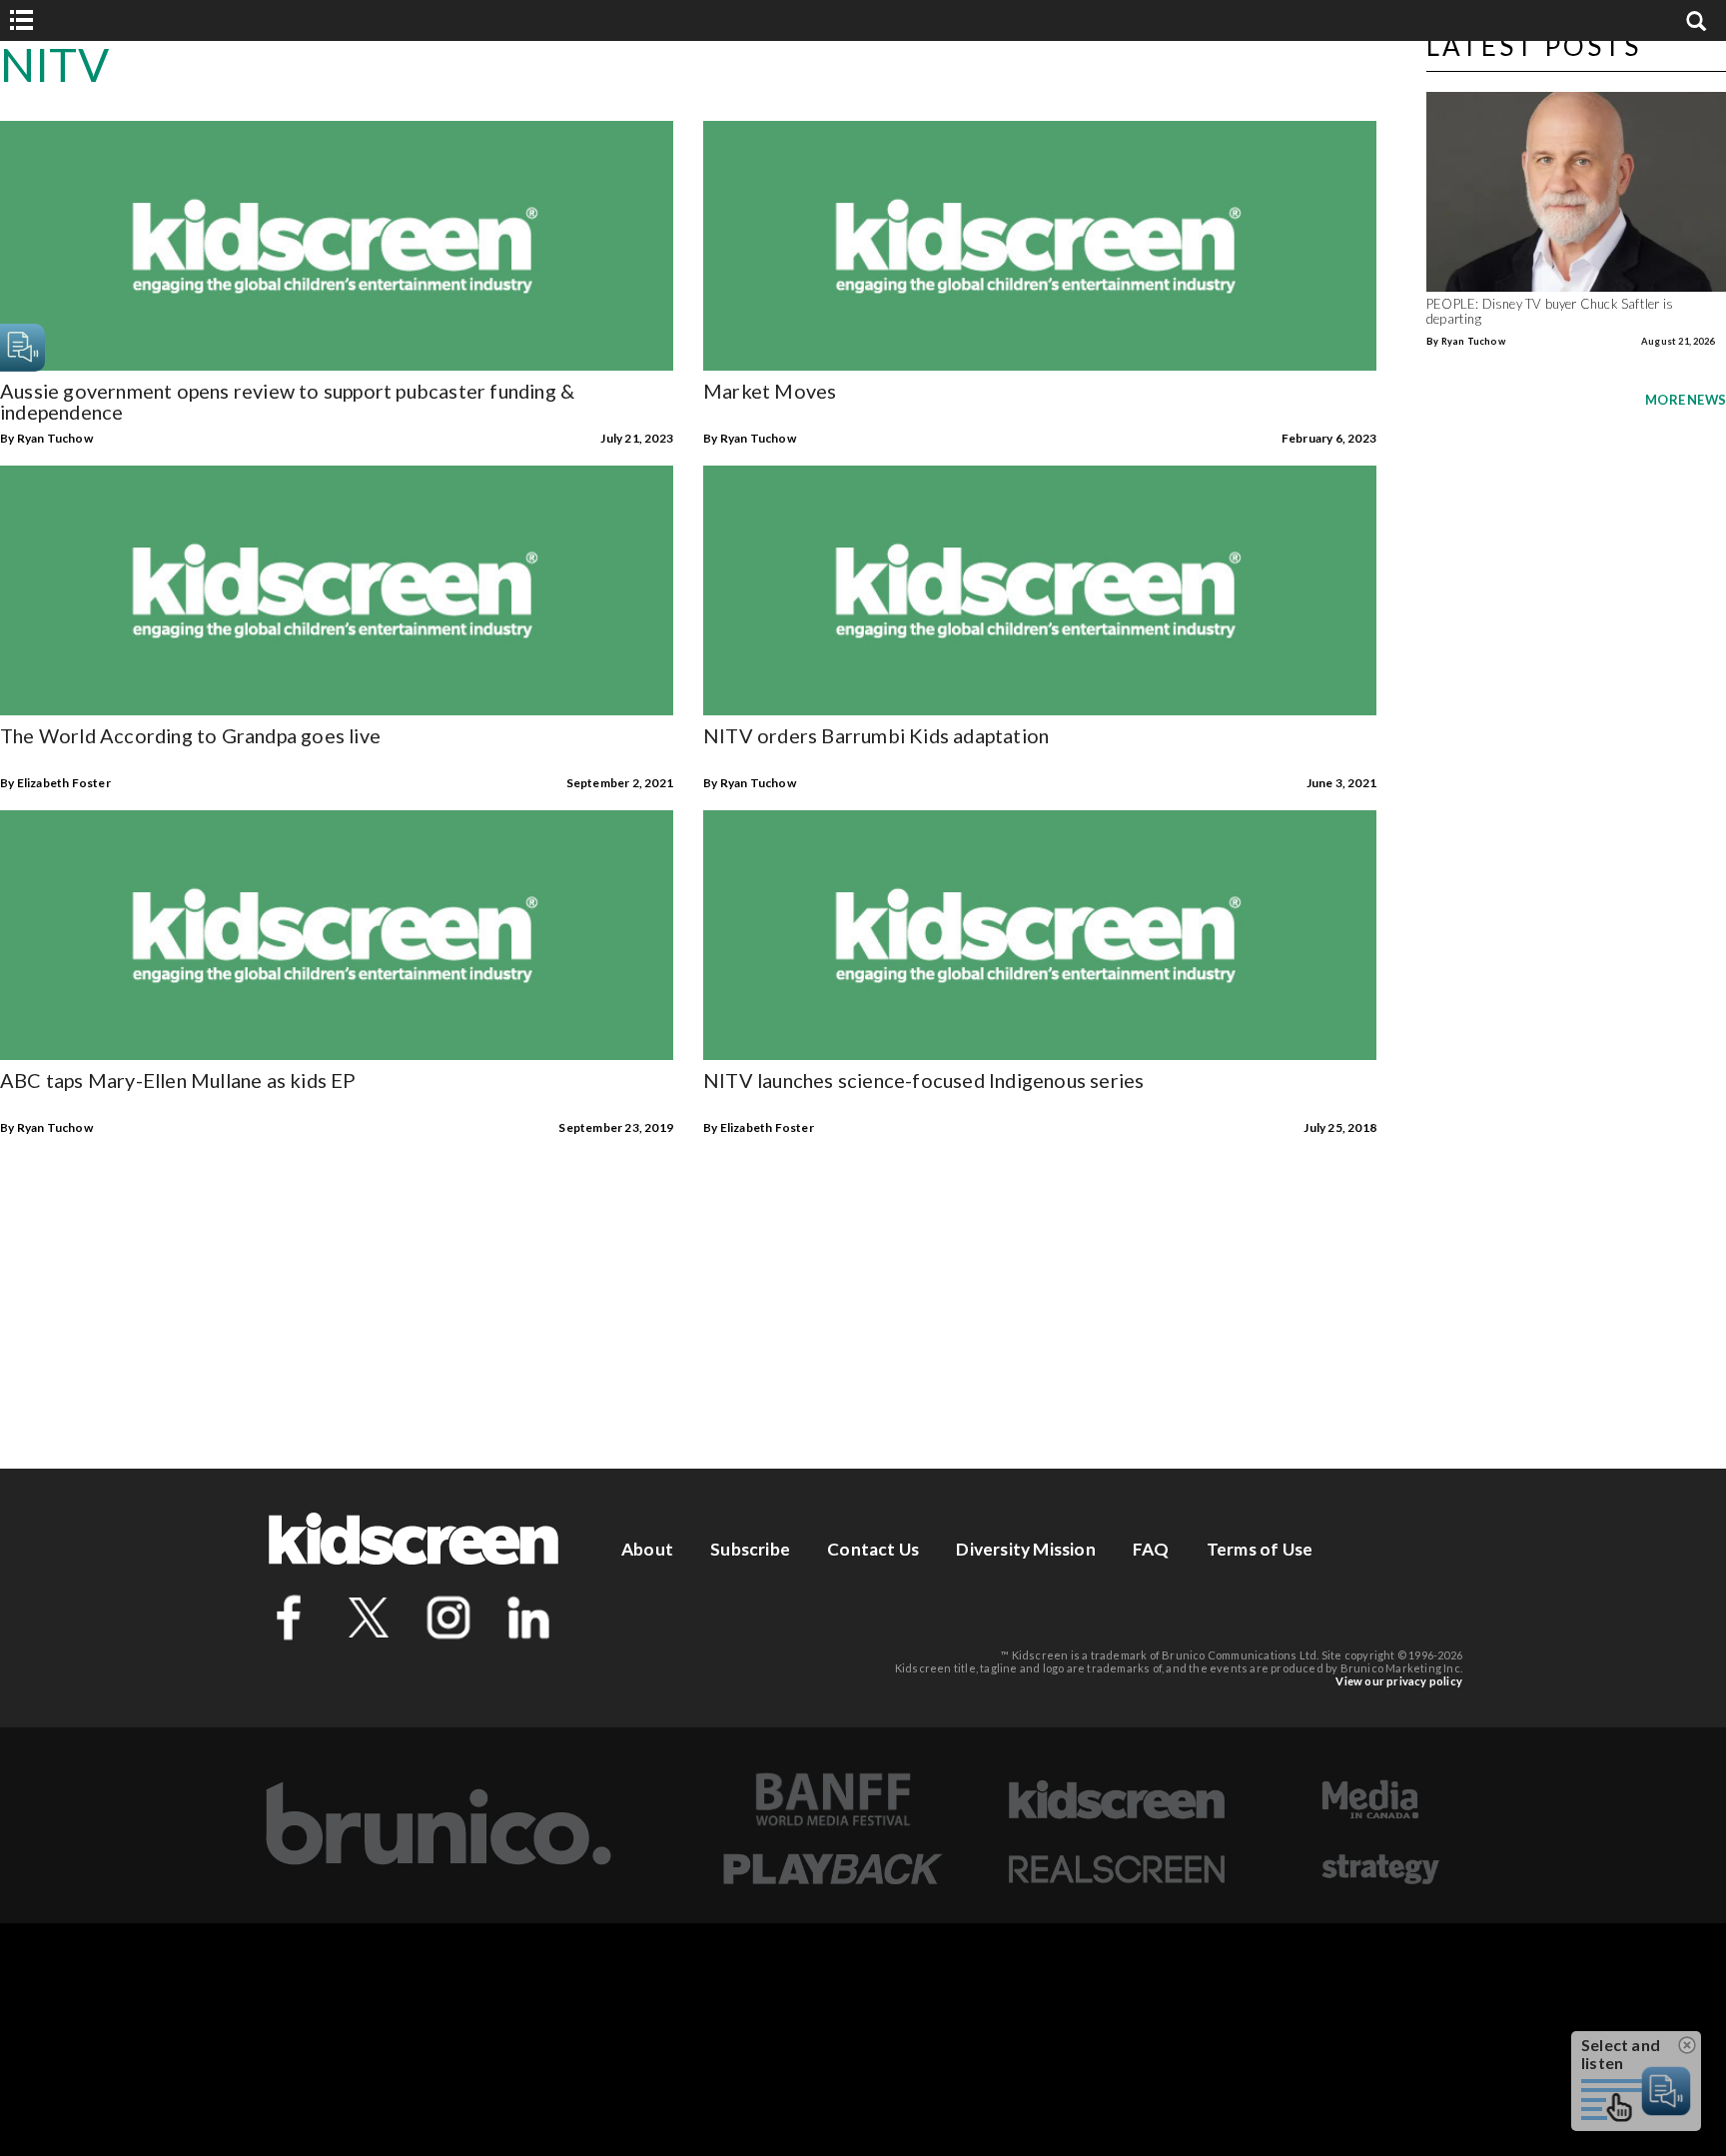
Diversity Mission (1025, 1549)
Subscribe (750, 1549)
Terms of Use (1260, 1549)
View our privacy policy (1399, 1681)
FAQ (1151, 1549)
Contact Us (873, 1549)
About (647, 1549)
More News (1686, 400)
